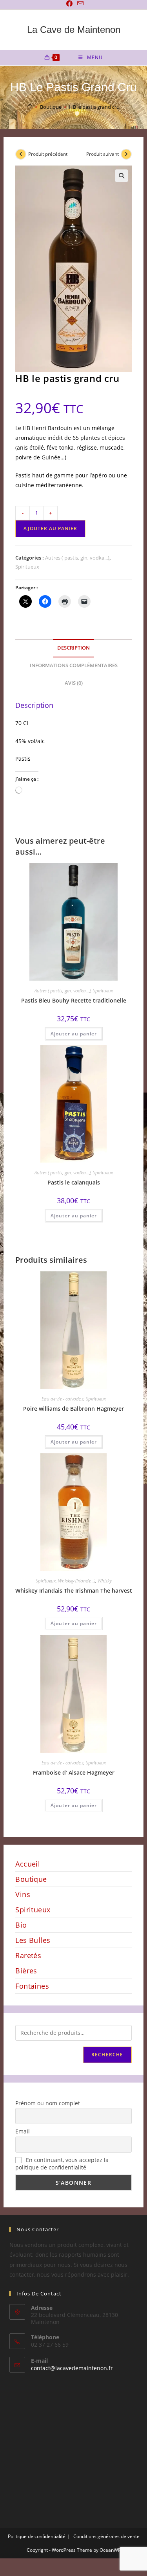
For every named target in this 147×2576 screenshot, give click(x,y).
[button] (122, 176)
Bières (26, 1971)
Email (23, 2131)
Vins (23, 1894)
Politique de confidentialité (37, 2536)
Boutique (31, 1879)
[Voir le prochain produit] (126, 154)
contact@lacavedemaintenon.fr (72, 2368)
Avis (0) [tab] (74, 683)
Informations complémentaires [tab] (74, 665)
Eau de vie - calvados (63, 1399)
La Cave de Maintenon (74, 30)
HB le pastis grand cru (94, 107)
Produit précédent (48, 154)
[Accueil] (30, 107)
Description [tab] (73, 648)
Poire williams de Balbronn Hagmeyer (73, 1409)
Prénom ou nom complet (48, 2103)
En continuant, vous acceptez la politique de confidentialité (62, 2164)
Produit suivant (103, 154)
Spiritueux (27, 567)
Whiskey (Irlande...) (77, 1581)
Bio (21, 1925)
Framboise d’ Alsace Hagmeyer (74, 1772)
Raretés (28, 1955)
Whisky (105, 1581)
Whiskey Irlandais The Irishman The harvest (74, 1590)
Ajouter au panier (50, 528)
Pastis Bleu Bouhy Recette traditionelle (74, 1000)
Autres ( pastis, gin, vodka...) (77, 558)
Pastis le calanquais (74, 1182)
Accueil (28, 1864)
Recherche (107, 2055)
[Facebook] (69, 4)
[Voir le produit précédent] (21, 154)
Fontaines (32, 1986)
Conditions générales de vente (106, 2536)
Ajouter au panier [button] (74, 1034)
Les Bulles (33, 1940)
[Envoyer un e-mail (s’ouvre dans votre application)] (79, 4)
